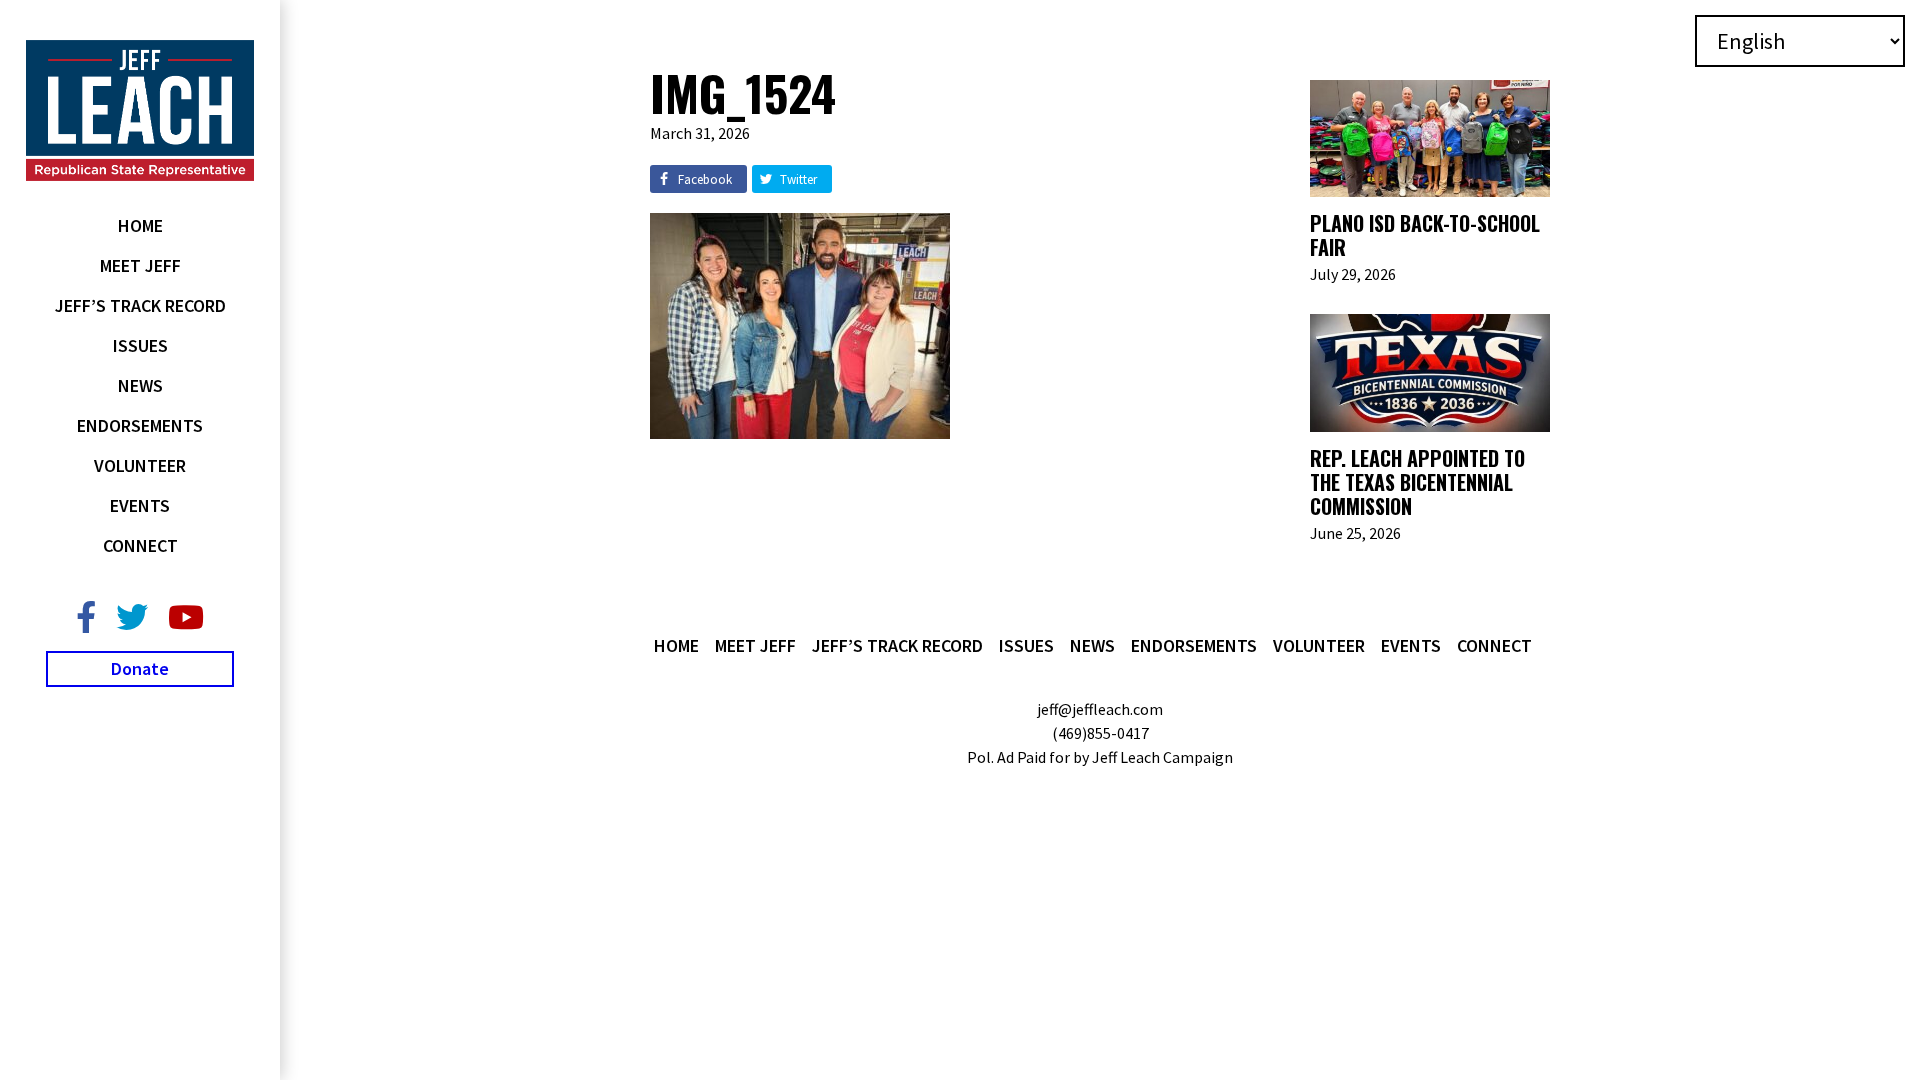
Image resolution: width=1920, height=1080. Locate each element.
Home (140, 225)
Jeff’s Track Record (140, 305)
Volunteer (140, 465)
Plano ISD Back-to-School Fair (1425, 235)
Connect (140, 545)
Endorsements (140, 425)
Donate (140, 668)
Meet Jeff (140, 265)
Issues (140, 345)
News (140, 385)
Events (140, 505)
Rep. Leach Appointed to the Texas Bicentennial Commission (1417, 482)
